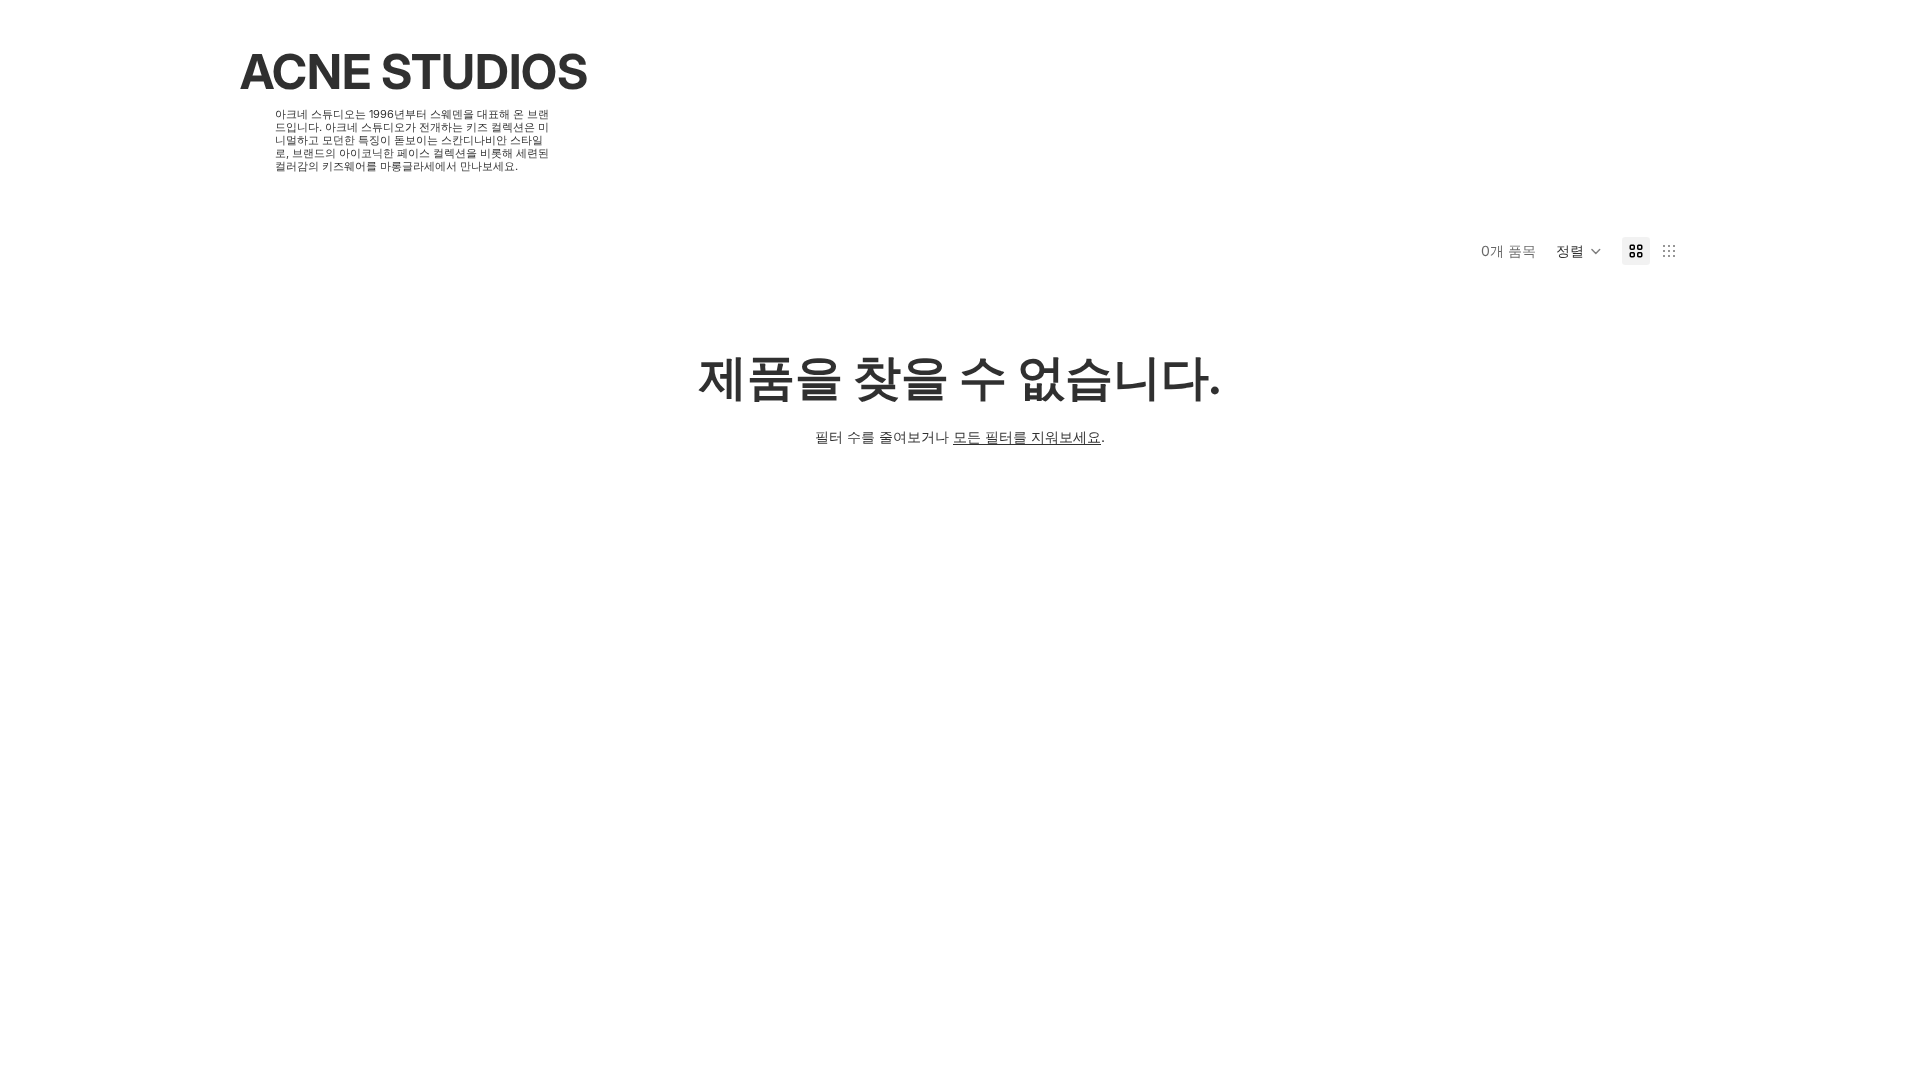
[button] (1579, 251)
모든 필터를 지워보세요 (1027, 436)
